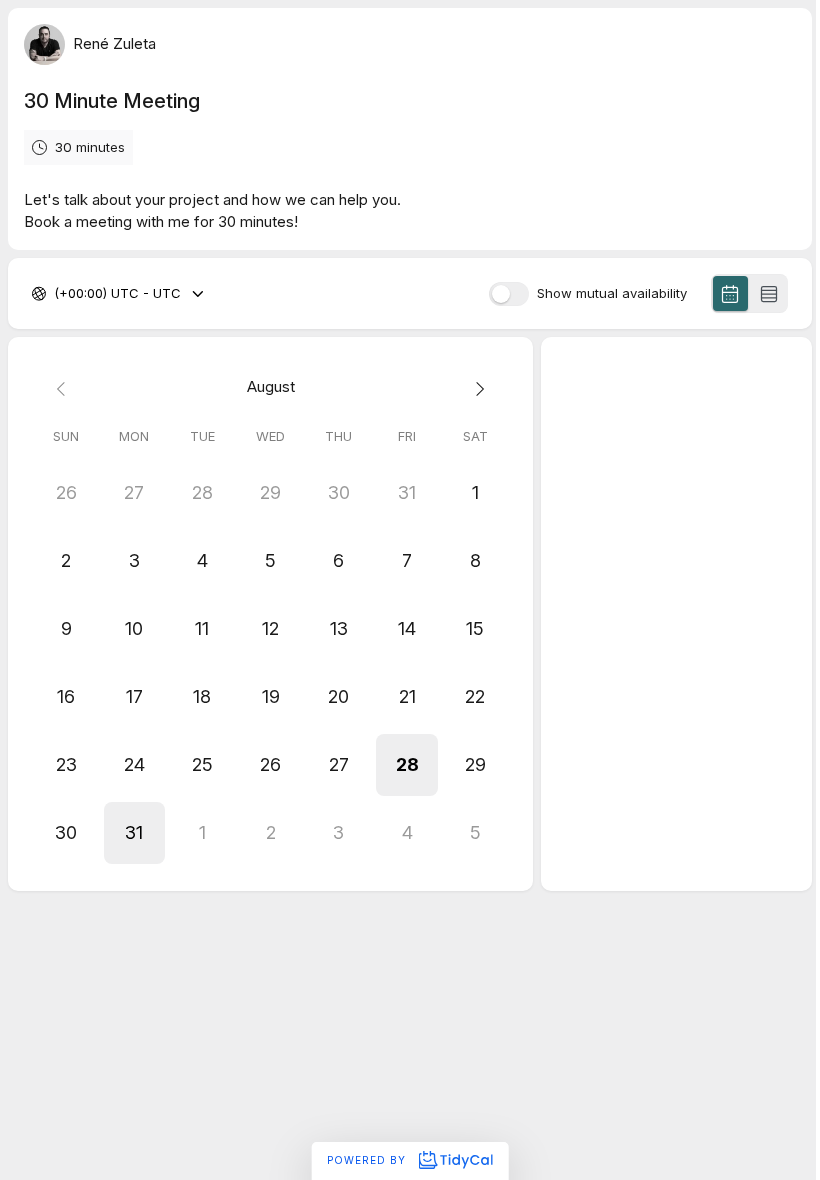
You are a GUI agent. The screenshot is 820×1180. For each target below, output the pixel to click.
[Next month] (475, 387)
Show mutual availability (612, 293)
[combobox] (56, 294)
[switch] (509, 294)
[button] (407, 765)
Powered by (368, 1160)
